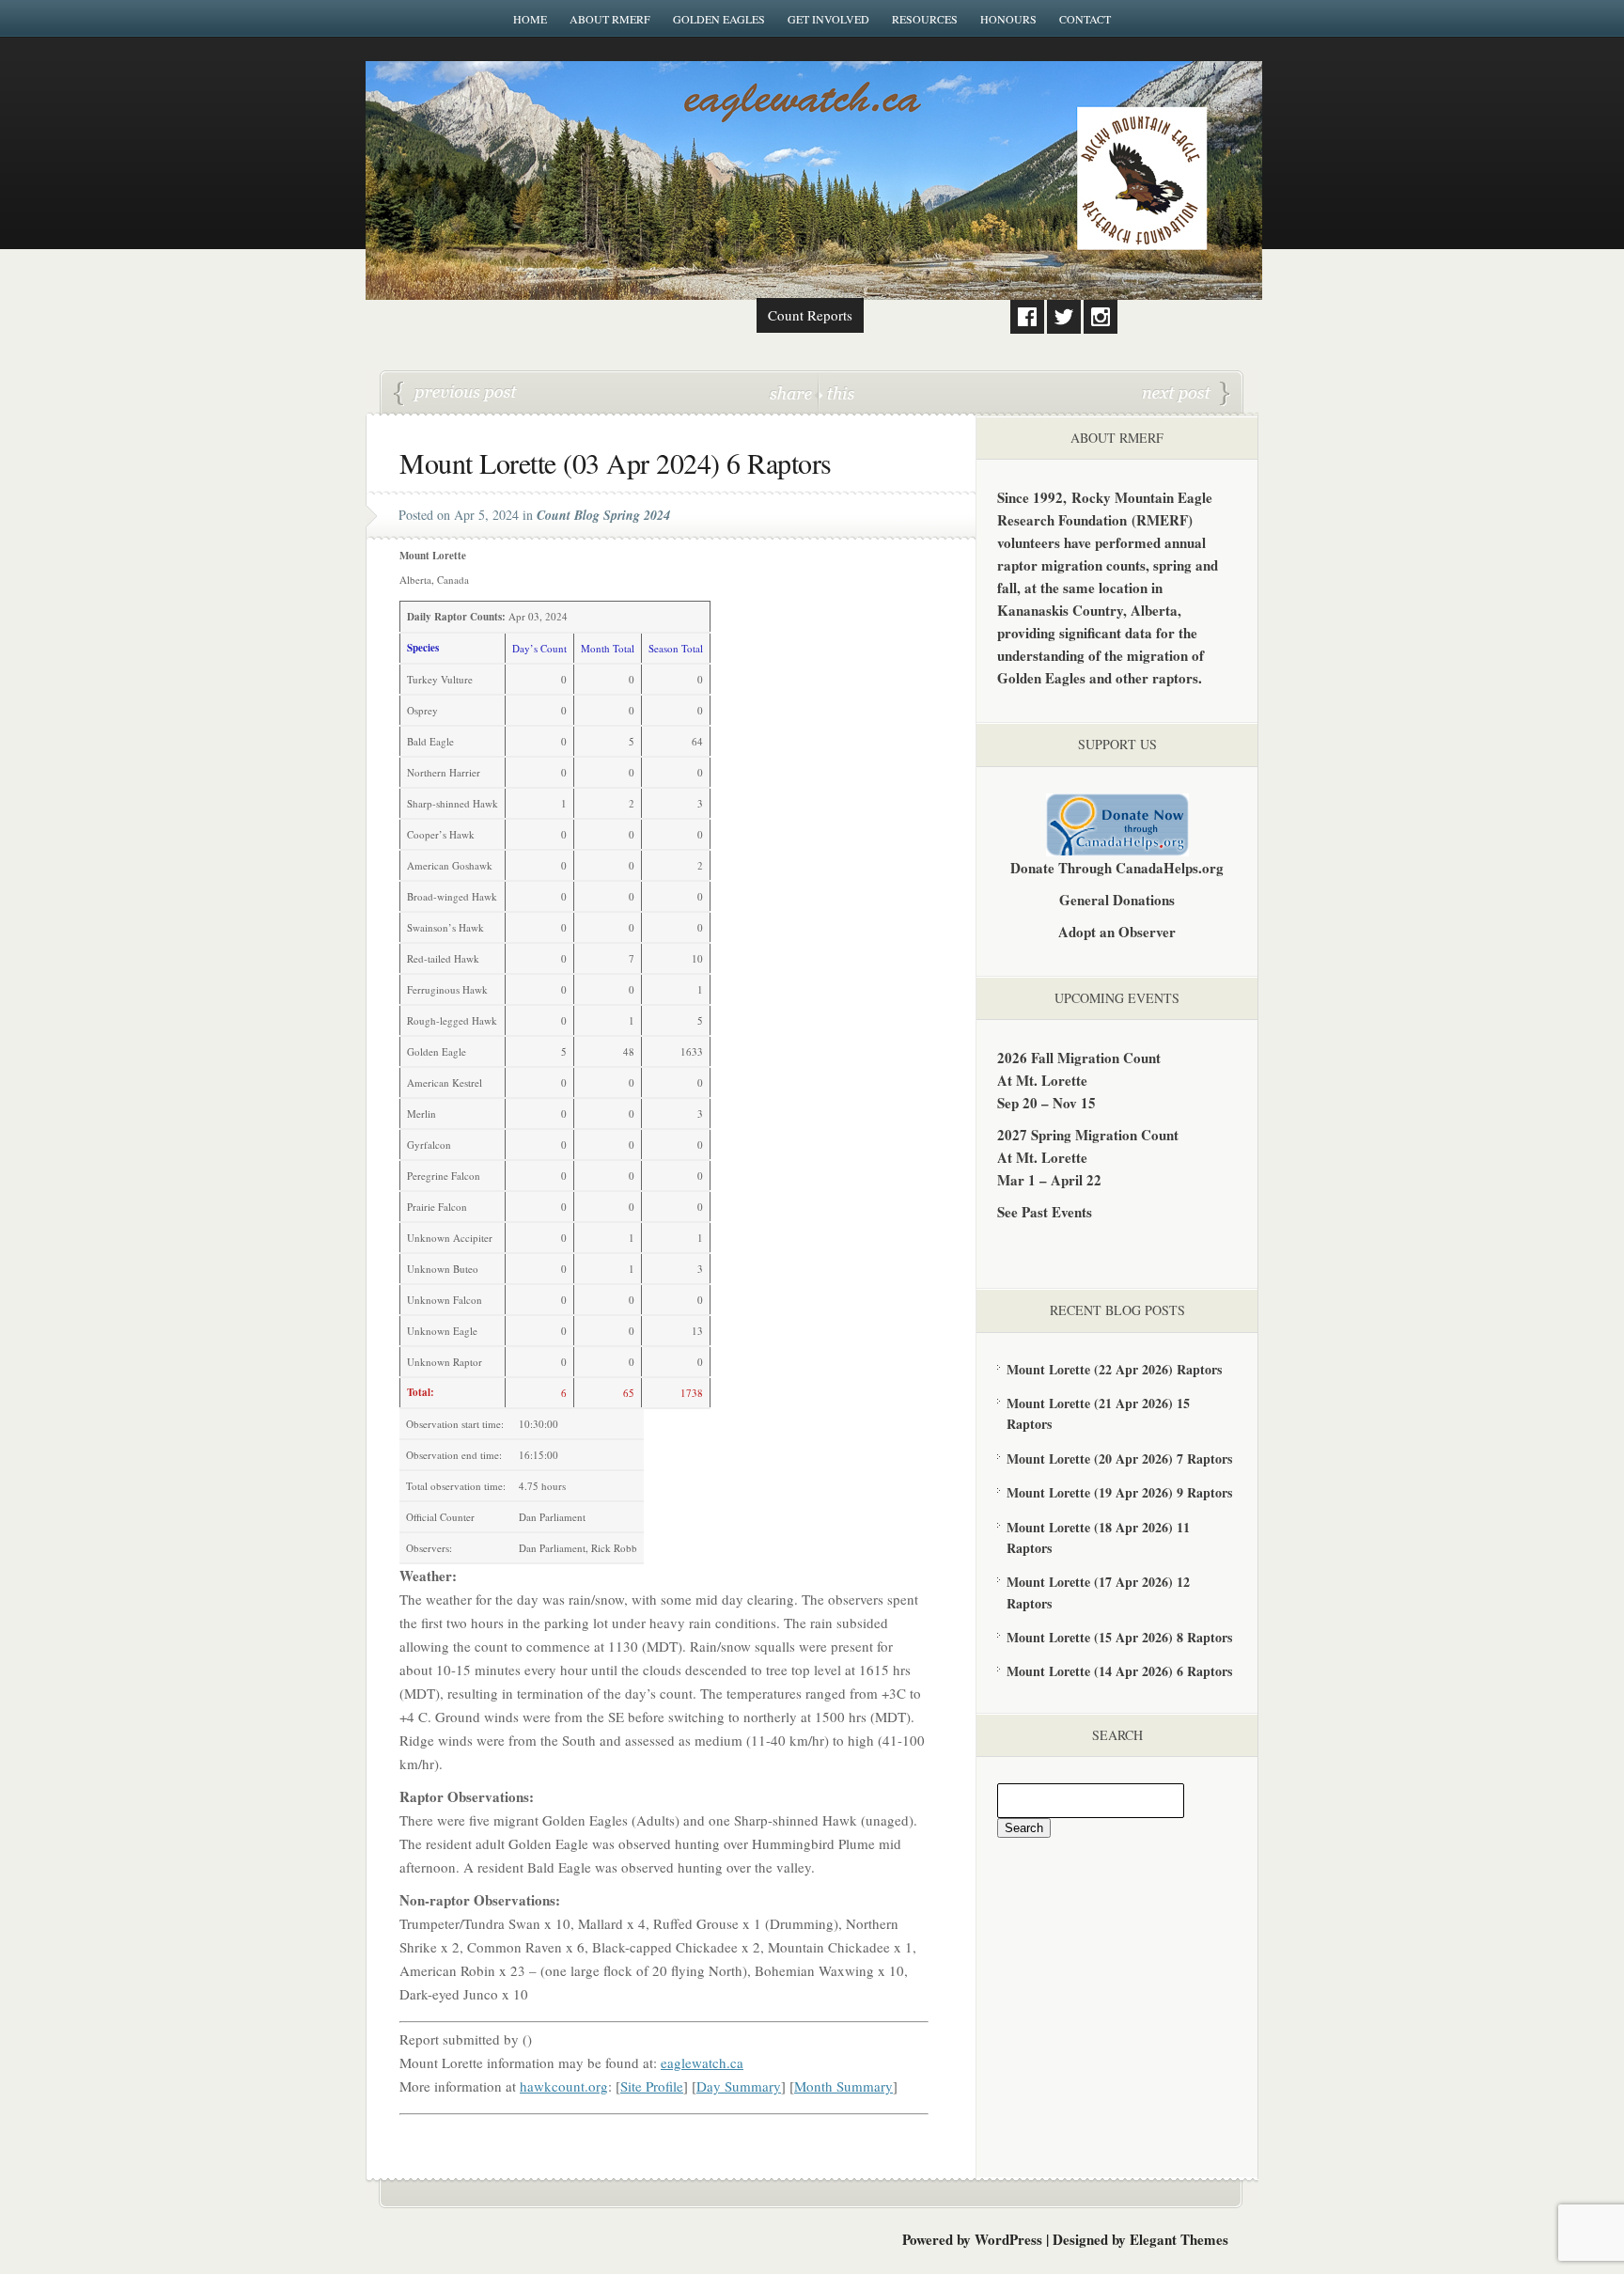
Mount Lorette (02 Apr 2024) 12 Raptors (456, 394)
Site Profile (652, 2086)
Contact (1085, 19)
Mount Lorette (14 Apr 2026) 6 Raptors (1119, 1671)
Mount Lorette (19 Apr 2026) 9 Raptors (1119, 1492)
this (836, 392)
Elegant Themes (1179, 2239)
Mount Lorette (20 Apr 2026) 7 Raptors (1119, 1458)
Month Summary (843, 2086)
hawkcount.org (564, 2086)
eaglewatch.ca (702, 2062)
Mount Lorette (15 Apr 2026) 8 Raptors (1119, 1637)
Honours (1008, 19)
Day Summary (739, 2086)
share (793, 392)
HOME (530, 19)
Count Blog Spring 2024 (603, 515)
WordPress (1008, 2239)
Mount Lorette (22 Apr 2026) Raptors (1114, 1369)
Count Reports (810, 315)
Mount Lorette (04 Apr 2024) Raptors (1186, 394)
